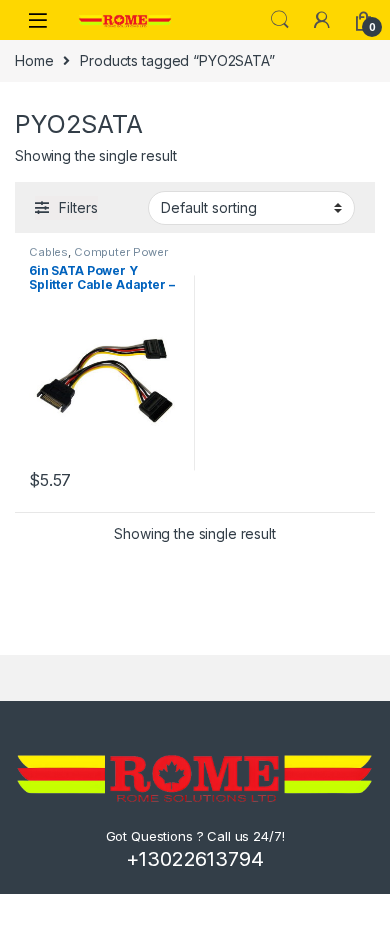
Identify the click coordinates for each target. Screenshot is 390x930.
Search (280, 20)
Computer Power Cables (98, 258)
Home (34, 60)
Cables (48, 252)
